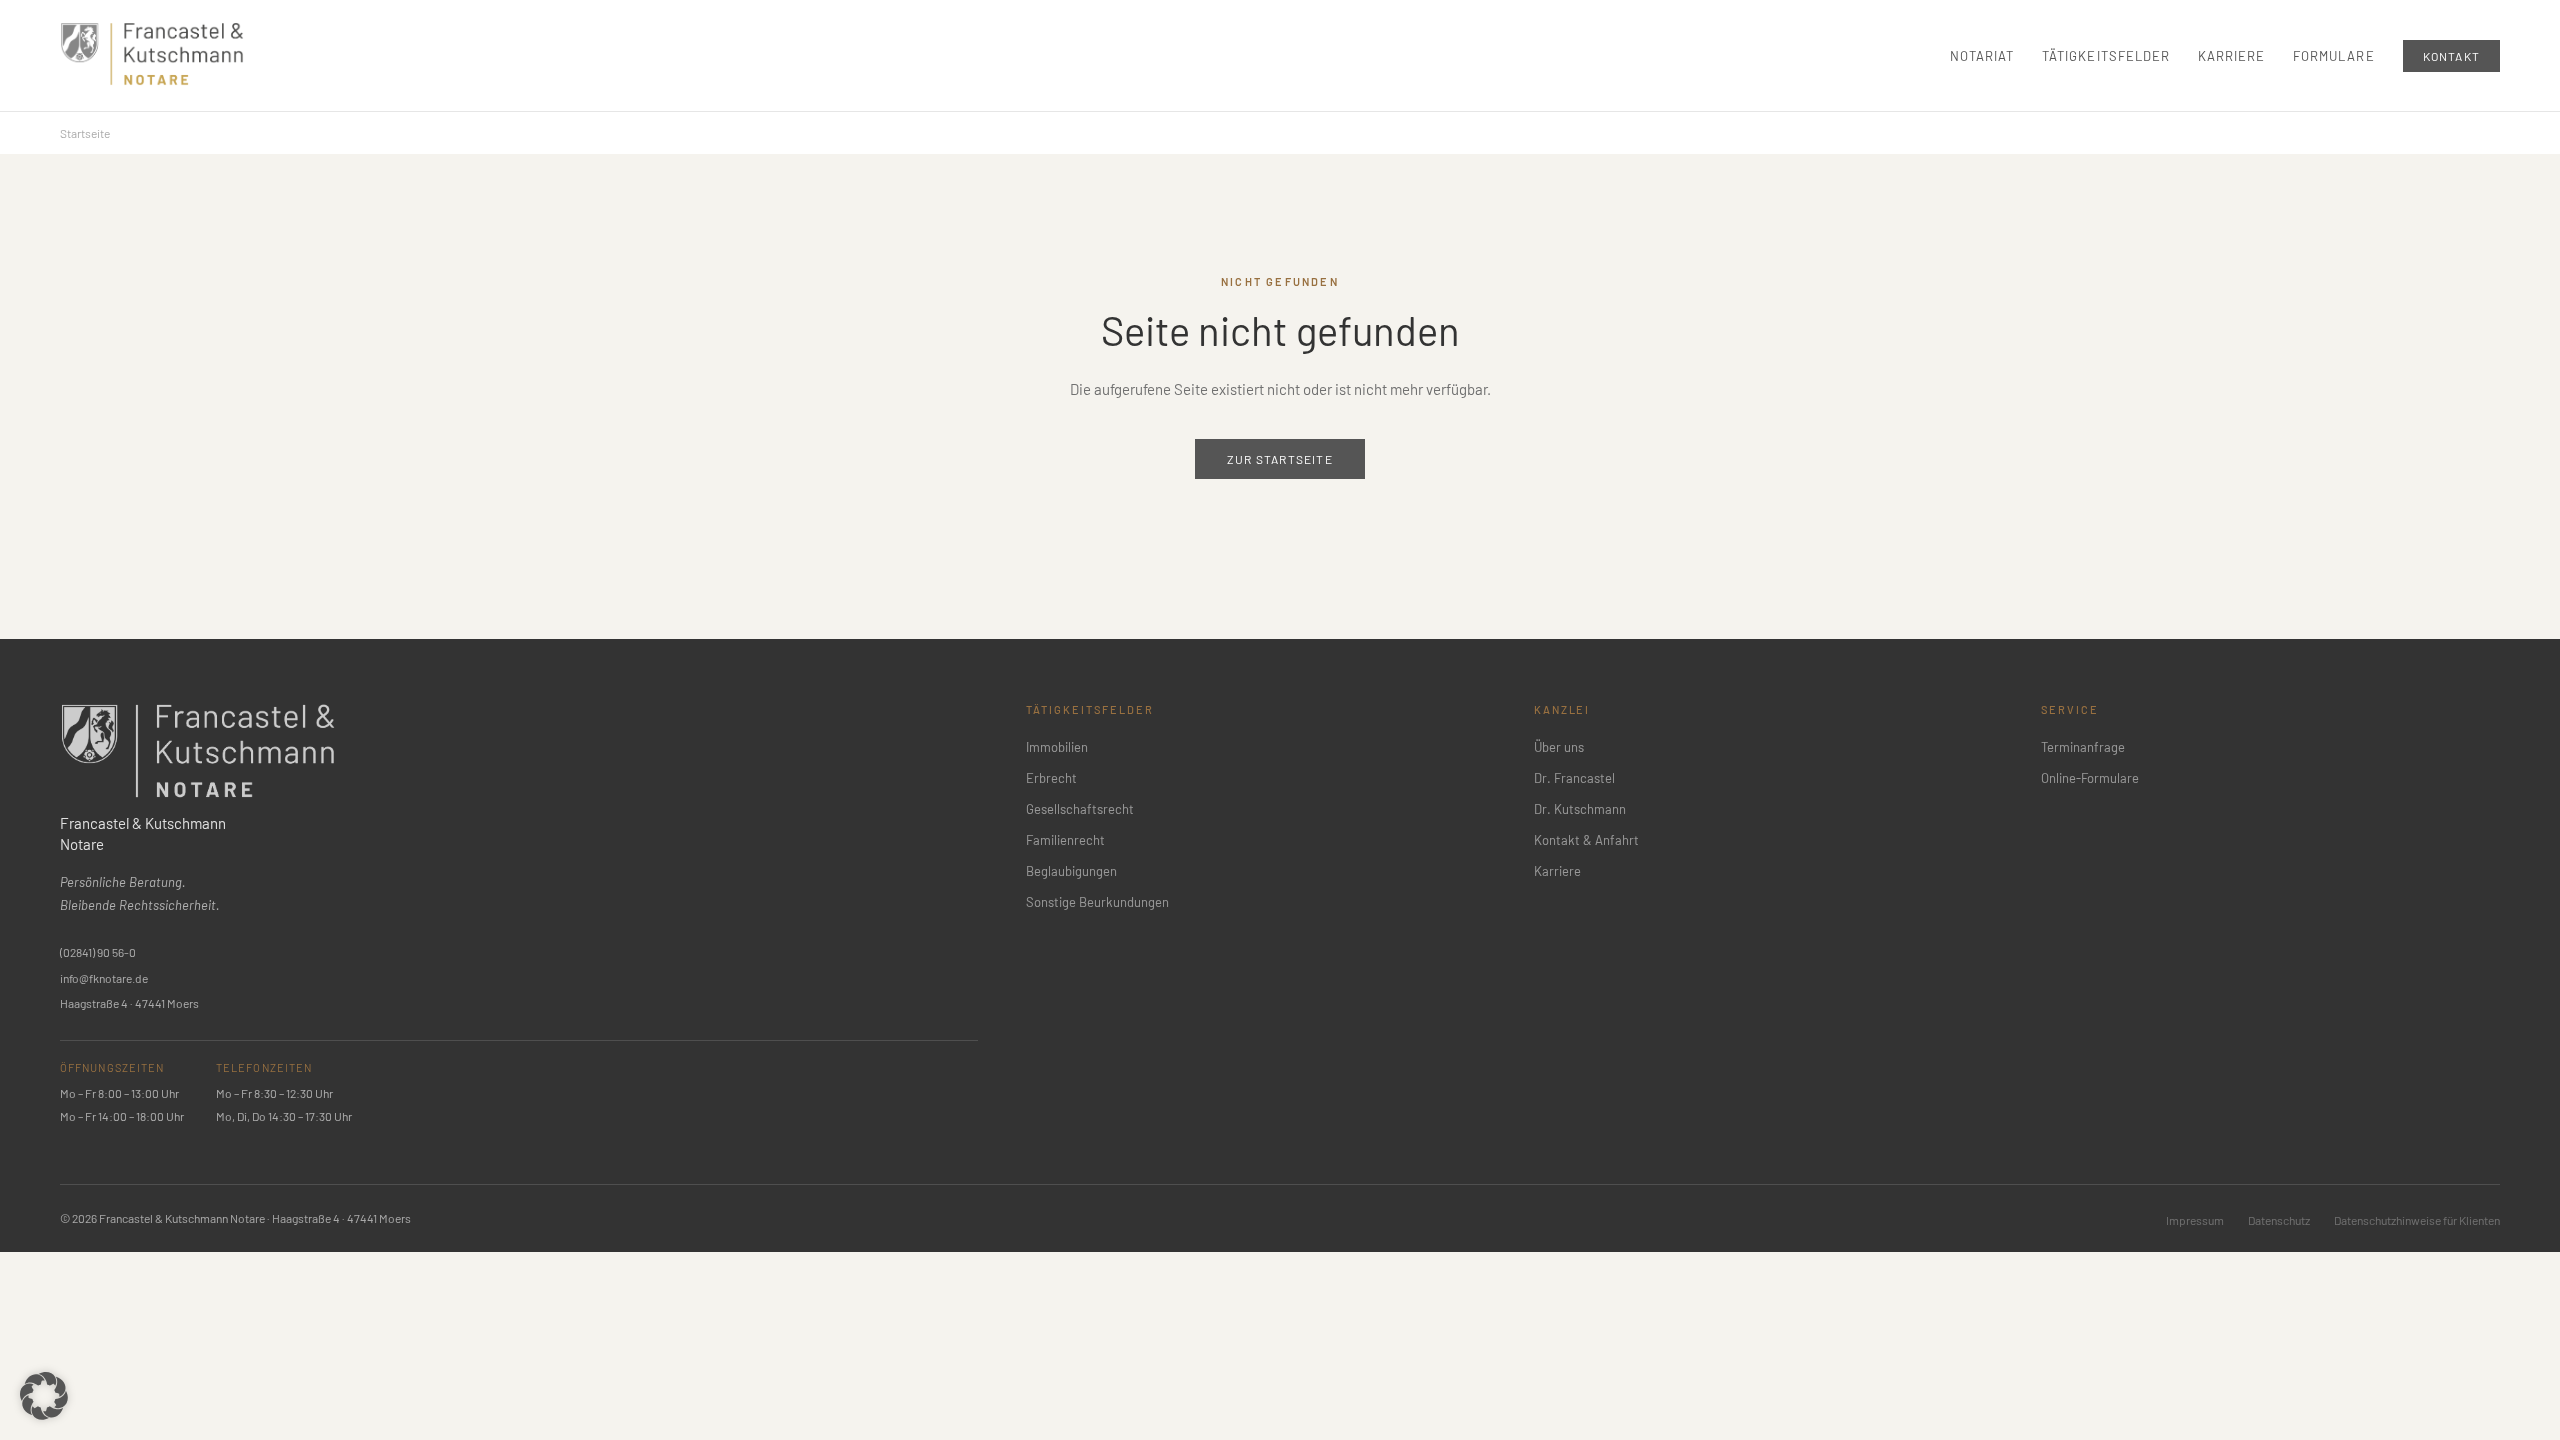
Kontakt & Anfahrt (1586, 840)
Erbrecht (1051, 778)
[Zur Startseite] (152, 54)
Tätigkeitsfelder (2106, 56)
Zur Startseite (1280, 459)
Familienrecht (1065, 840)
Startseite (85, 133)
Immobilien (1057, 747)
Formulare (2333, 56)
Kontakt (2451, 56)
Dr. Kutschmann (1580, 809)
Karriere (2231, 56)
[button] (44, 1396)
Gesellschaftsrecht (1080, 809)
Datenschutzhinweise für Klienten (2417, 1220)
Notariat (1982, 56)
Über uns (1559, 747)
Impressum (2195, 1220)
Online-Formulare (2090, 778)
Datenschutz (2279, 1220)
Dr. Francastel (1574, 778)
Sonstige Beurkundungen (1097, 902)
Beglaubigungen (1071, 871)
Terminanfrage (2083, 747)
